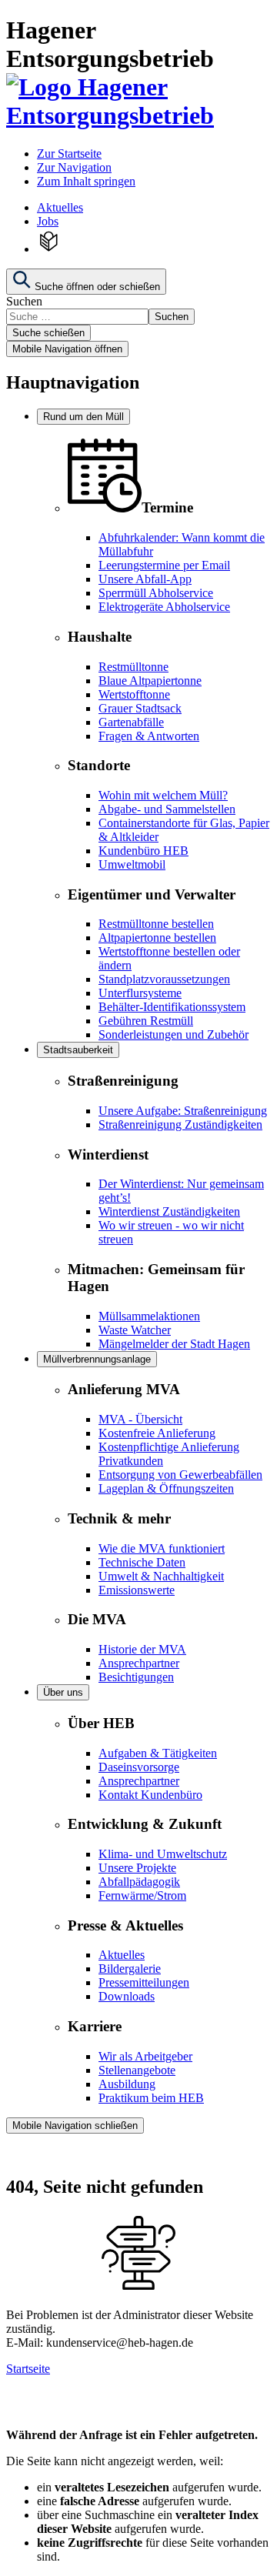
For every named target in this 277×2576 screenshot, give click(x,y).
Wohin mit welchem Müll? (163, 795)
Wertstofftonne (134, 694)
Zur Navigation (74, 167)
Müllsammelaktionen (149, 1316)
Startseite (28, 2369)
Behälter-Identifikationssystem (172, 1007)
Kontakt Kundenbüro (150, 1795)
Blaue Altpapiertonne (150, 681)
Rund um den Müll (83, 417)
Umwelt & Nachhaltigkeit (161, 1576)
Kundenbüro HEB (144, 851)
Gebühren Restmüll (146, 1021)
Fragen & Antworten (149, 736)
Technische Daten (142, 1562)
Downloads (127, 1996)
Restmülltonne (133, 667)
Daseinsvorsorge (139, 1767)
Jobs (48, 221)
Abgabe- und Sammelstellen (167, 809)
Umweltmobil (132, 864)
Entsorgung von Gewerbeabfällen (180, 1475)
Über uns (63, 1692)
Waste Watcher (135, 1330)
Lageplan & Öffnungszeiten (166, 1488)
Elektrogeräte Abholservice (164, 607)
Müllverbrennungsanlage (97, 1359)
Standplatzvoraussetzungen (164, 979)
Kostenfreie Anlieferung (157, 1433)
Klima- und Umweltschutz (163, 1854)
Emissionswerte (137, 1590)
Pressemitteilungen (144, 1982)
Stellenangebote (137, 2070)
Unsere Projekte (137, 1868)
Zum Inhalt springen (86, 181)
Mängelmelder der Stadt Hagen (174, 1344)
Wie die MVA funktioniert (162, 1548)
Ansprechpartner (139, 1663)
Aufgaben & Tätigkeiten (158, 1753)
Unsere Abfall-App (145, 579)
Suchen (24, 301)
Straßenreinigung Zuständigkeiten (180, 1124)
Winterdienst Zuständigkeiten (169, 1211)
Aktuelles (60, 207)
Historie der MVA (142, 1649)
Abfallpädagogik (139, 1882)
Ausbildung (127, 2084)
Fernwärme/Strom (142, 1895)
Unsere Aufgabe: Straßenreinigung (183, 1111)
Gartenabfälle (131, 722)
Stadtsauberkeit (78, 1050)
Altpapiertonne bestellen (157, 938)
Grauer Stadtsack (140, 708)
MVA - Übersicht (140, 1419)
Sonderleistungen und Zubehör (174, 1034)
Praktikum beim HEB (151, 2098)
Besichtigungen (136, 1677)
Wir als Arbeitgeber (145, 2056)
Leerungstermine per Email (164, 565)
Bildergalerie (130, 1969)
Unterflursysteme (140, 993)
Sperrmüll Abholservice (156, 593)
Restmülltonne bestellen (156, 924)
